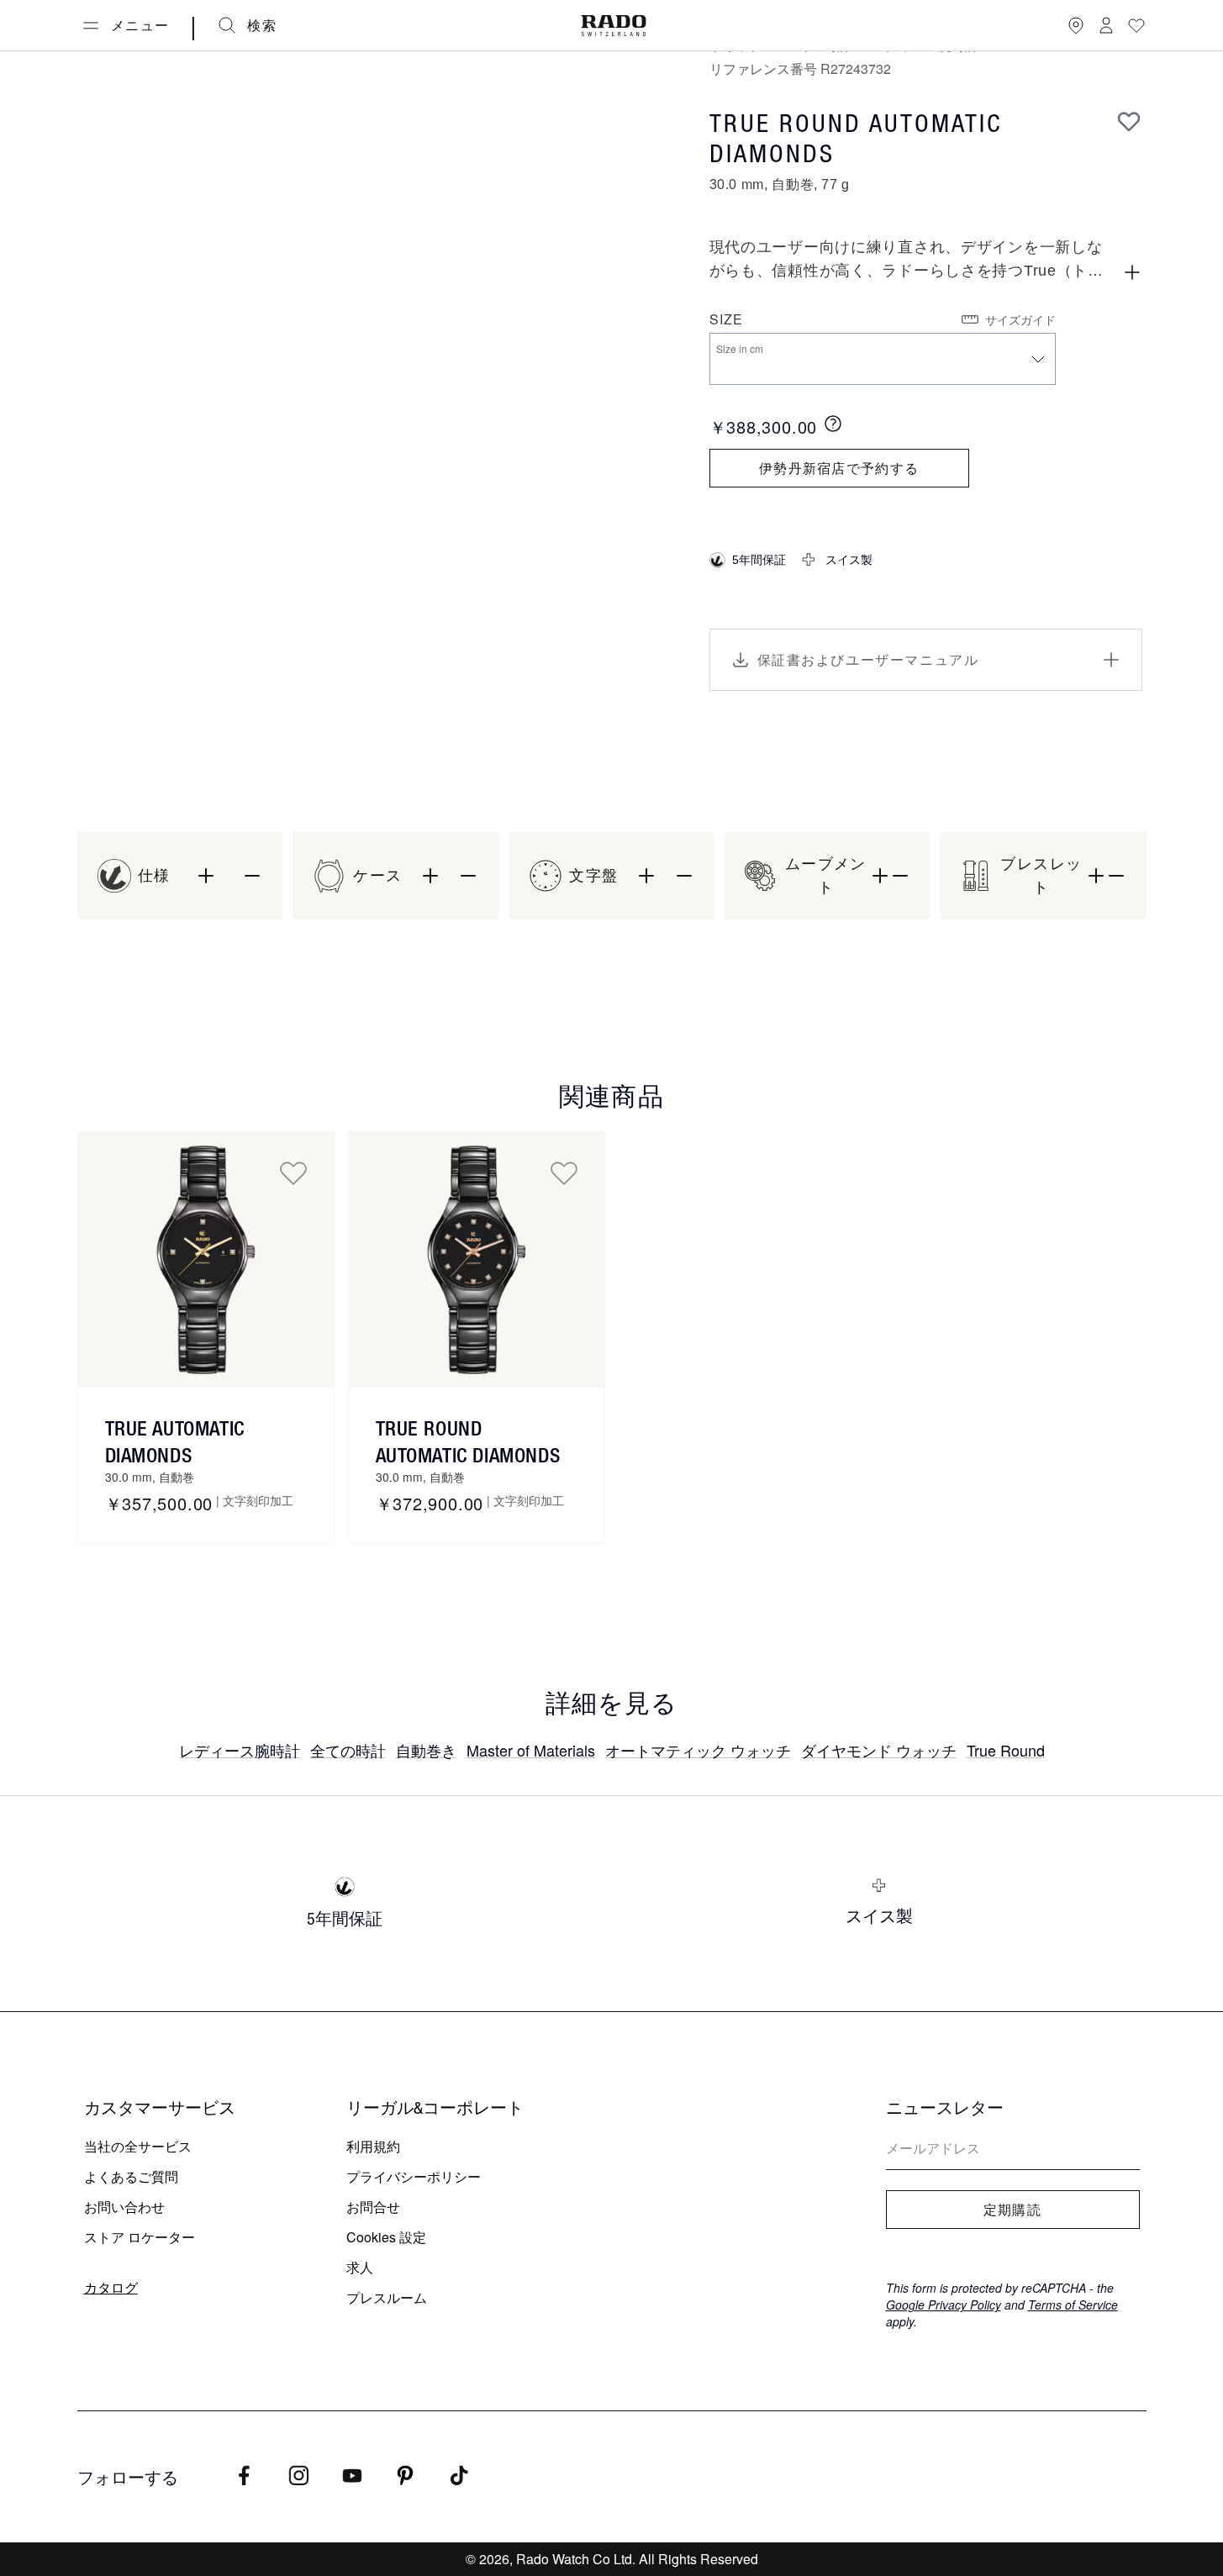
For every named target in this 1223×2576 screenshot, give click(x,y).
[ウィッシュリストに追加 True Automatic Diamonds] (293, 1172)
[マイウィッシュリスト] (1136, 25)
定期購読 (1012, 2210)
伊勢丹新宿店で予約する (839, 468)
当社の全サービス (138, 2146)
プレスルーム (387, 2297)
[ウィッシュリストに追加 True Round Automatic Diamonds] (564, 1172)
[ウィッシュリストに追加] (1129, 121)
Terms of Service (1073, 2305)
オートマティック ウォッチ (698, 1750)
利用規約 (373, 2146)
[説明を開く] (1132, 272)
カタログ (111, 2287)
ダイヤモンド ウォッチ (879, 1750)
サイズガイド (1020, 319)
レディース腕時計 (240, 1750)
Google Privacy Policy (944, 2305)
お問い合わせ (124, 2207)
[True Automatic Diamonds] (206, 1260)
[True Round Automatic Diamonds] (477, 1260)
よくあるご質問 (131, 2176)
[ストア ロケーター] (1076, 25)
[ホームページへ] (614, 26)
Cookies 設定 (386, 2237)
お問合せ (373, 2207)
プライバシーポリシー (414, 2176)
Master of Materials (531, 1750)
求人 (360, 2267)
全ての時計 (348, 1750)
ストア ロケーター (140, 2237)
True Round (1006, 1750)
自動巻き (426, 1750)
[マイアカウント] (1106, 25)
